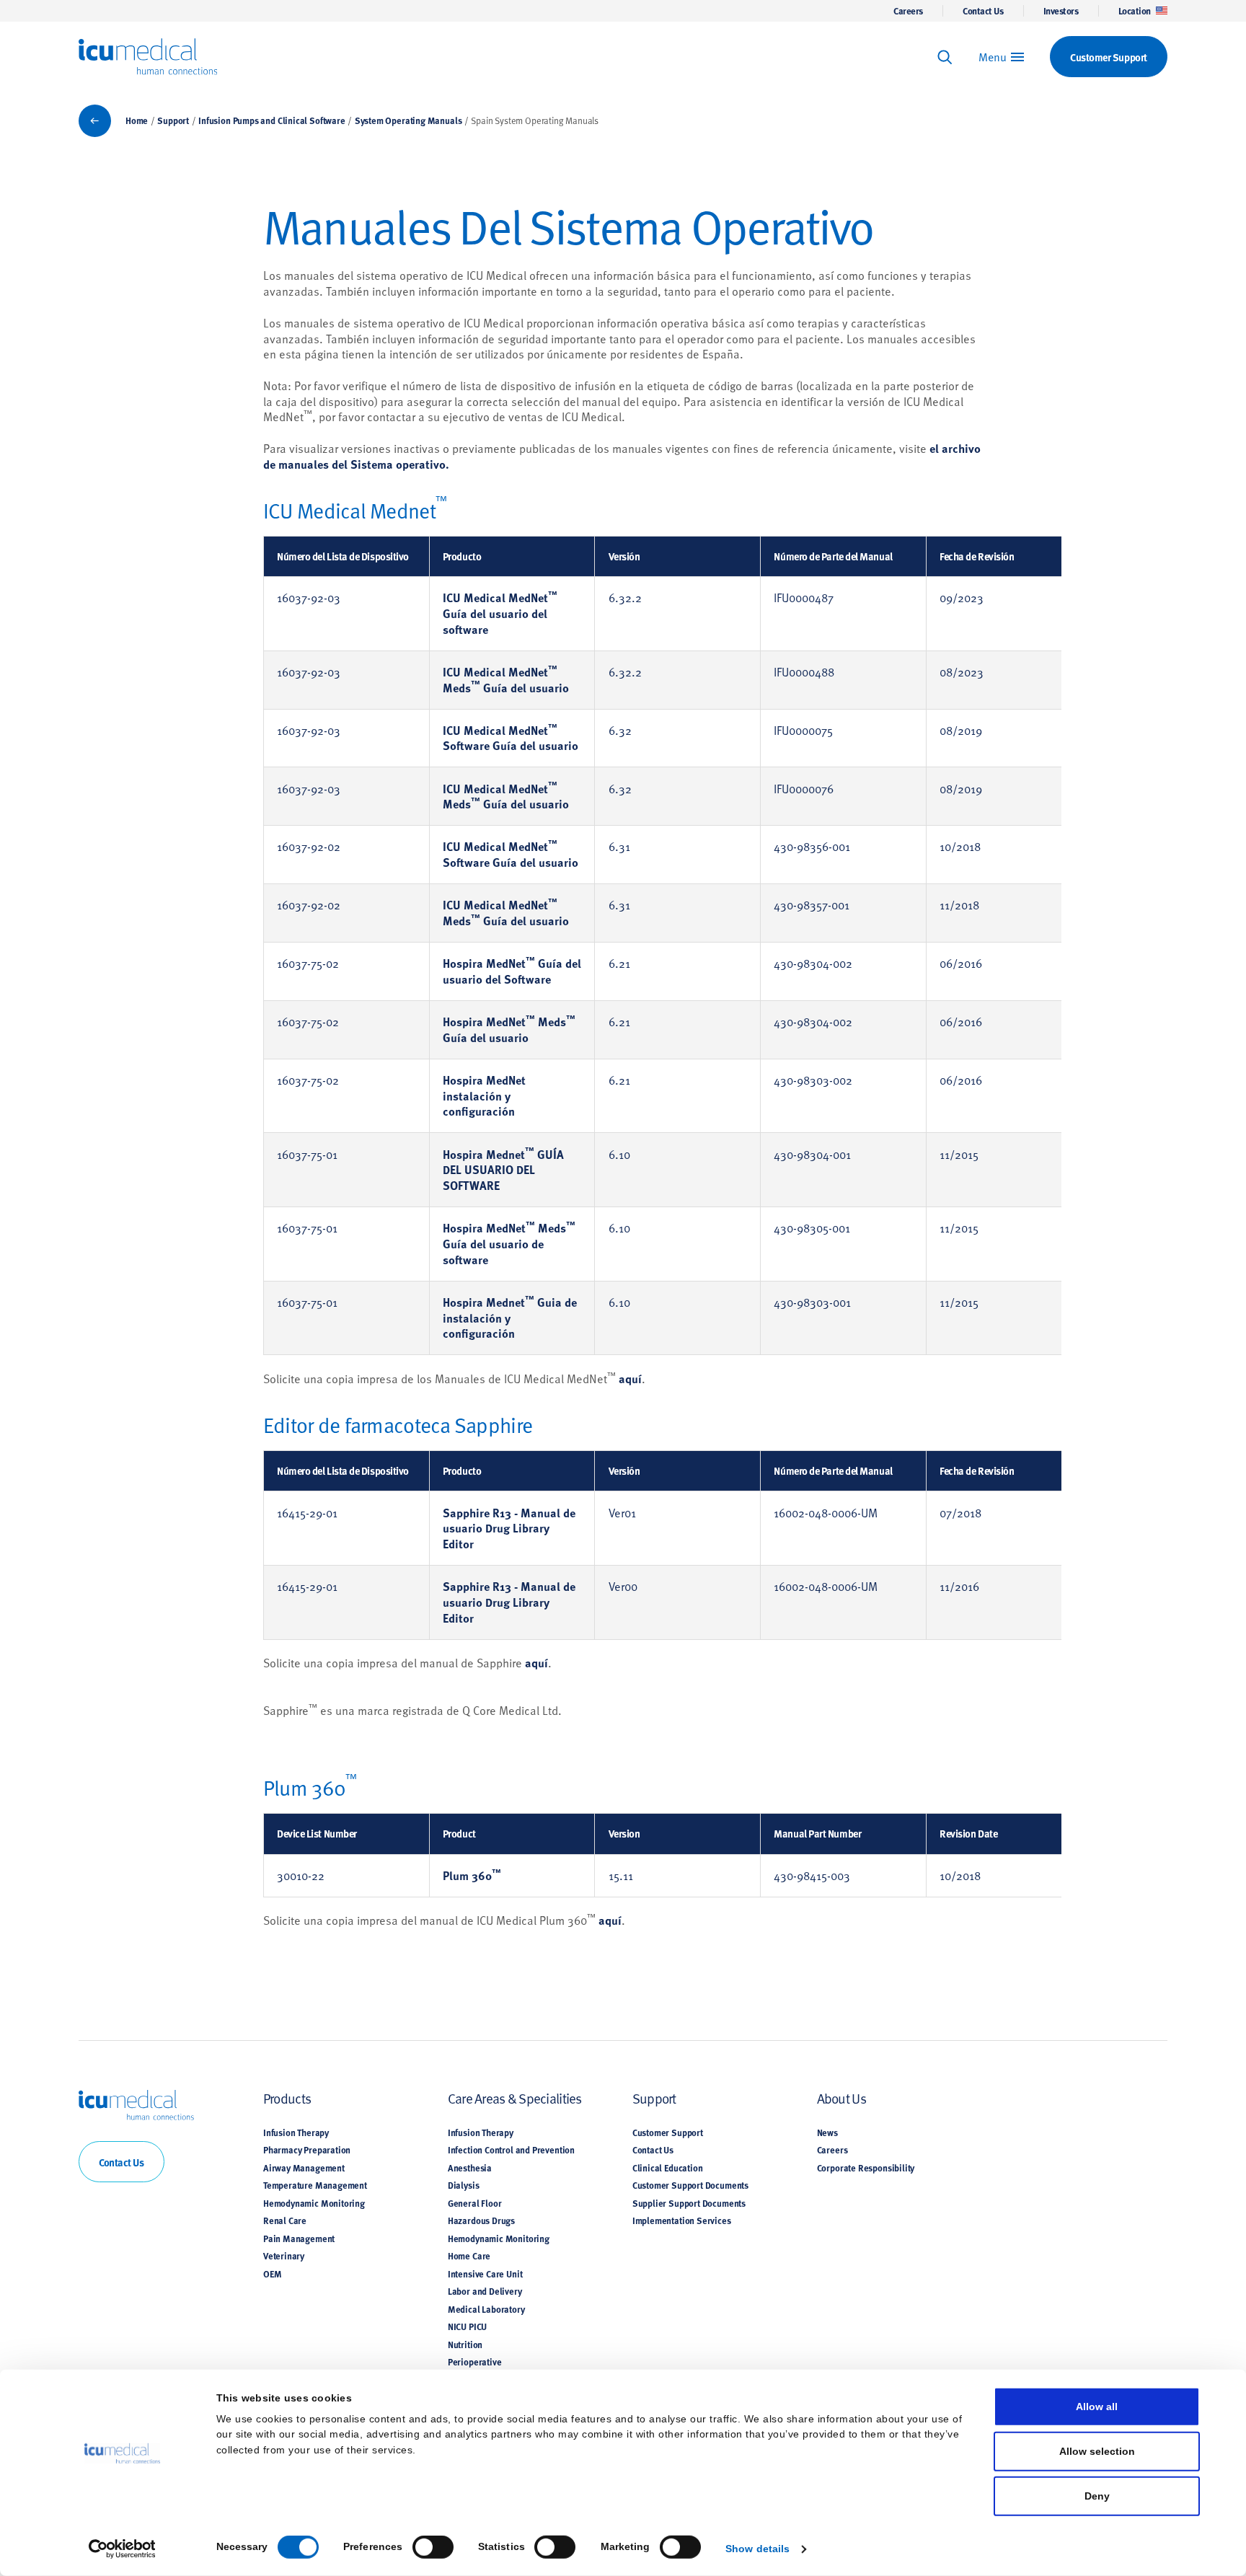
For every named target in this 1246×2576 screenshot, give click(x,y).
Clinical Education (668, 2168)
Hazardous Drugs (481, 2220)
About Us (841, 2098)
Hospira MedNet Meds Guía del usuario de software (509, 1244)
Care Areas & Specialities (515, 2098)
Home (137, 120)
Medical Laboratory (486, 2309)
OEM (272, 2274)
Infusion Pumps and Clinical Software (271, 120)
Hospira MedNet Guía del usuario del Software (512, 971)
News (827, 2132)
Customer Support (668, 2132)
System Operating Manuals (408, 120)
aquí (630, 1379)
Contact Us (983, 11)
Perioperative (475, 2362)
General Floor (475, 2203)
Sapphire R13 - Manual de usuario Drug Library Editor (509, 1529)
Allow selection (1097, 2451)
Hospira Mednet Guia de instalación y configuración (510, 1318)
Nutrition (465, 2345)
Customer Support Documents (690, 2185)
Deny (1097, 2496)
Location (1135, 11)
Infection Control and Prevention (511, 2150)
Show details (757, 2548)
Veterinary (284, 2256)
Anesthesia (470, 2168)
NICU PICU (467, 2326)
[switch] (433, 2547)
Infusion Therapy (296, 2132)
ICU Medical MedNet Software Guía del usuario (511, 738)
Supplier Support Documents (689, 2203)
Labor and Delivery (485, 2291)
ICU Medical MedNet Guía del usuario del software (500, 613)
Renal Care (285, 2220)
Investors (1061, 11)
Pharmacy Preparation (307, 2150)
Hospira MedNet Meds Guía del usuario (509, 1029)
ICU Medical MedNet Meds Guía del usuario (506, 680)
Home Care (469, 2256)
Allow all (1097, 2406)
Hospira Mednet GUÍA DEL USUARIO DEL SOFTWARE (503, 1170)
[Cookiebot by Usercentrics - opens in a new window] (122, 2549)
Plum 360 (472, 1875)
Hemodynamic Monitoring (314, 2203)
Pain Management (299, 2238)
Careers (908, 11)
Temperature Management (315, 2185)
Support (173, 120)
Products (287, 2098)
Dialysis (464, 2185)
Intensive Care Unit (485, 2274)
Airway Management (304, 2168)
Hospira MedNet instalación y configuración (484, 1096)
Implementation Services (682, 2220)
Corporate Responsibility (866, 2168)
